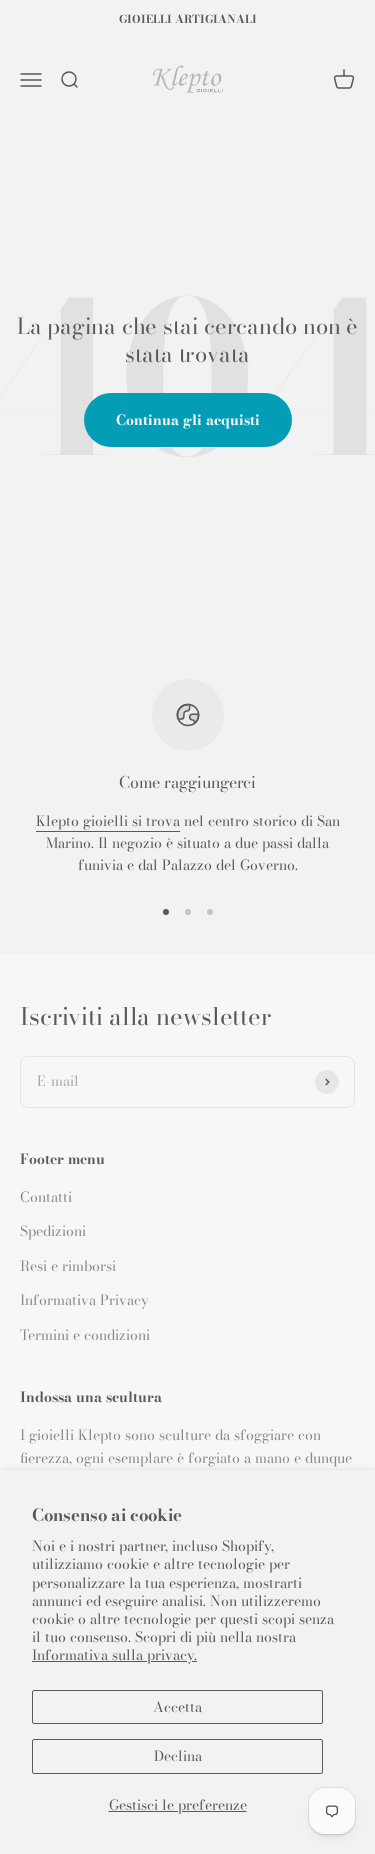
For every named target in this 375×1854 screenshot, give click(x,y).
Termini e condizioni (85, 1335)
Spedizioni (53, 1231)
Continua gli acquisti (188, 420)
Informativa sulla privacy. (114, 1655)
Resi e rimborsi (68, 1266)
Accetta (177, 1707)
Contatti (46, 1197)
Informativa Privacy (84, 1300)
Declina (178, 1756)
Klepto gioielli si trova (108, 821)
